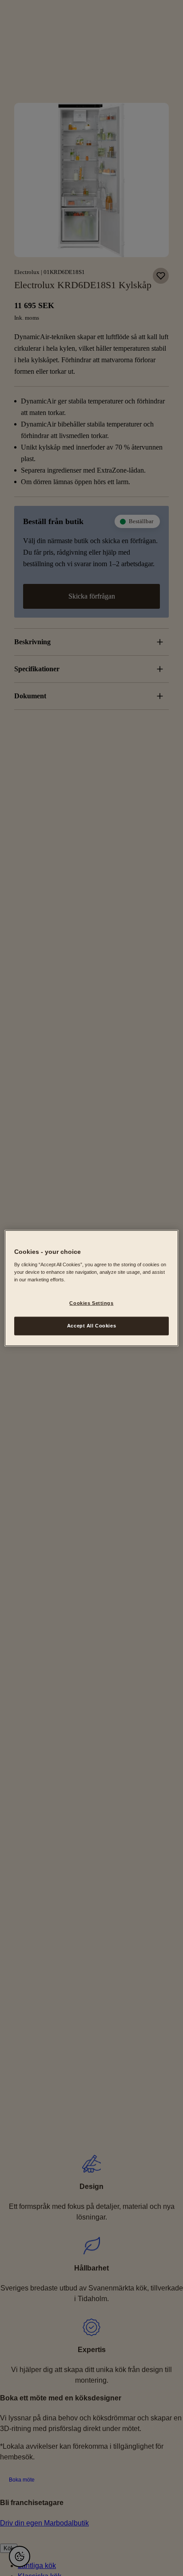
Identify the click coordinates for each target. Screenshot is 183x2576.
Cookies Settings (91, 1303)
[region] (91, 1288)
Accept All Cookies (91, 1325)
